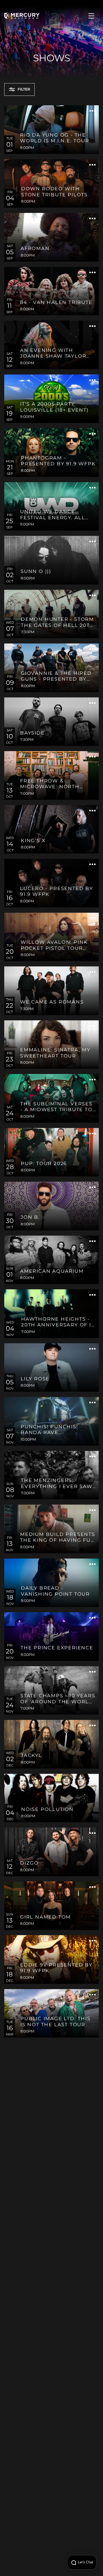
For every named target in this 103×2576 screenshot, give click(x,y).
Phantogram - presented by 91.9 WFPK (58, 461)
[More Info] (92, 112)
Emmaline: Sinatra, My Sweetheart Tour (55, 1053)
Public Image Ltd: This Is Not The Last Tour (55, 2022)
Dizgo (29, 1863)
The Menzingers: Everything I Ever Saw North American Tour (57, 1484)
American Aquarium (52, 1271)
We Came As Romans (52, 1002)
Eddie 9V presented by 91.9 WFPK (56, 1968)
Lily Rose (35, 1379)
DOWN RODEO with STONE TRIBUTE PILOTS (54, 192)
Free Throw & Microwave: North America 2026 (50, 784)
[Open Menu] (91, 16)
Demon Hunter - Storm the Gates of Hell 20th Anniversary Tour (58, 623)
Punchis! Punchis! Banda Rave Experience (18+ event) (56, 1430)
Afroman (35, 249)
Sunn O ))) (36, 572)
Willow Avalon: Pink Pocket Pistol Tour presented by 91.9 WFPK (58, 946)
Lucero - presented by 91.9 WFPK (57, 892)
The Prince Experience (57, 1648)
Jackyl (31, 1756)
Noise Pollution (47, 1810)
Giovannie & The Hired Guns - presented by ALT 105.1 (56, 677)
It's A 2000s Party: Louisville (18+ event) (54, 407)
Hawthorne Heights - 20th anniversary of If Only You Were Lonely (58, 1323)
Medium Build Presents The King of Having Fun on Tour (58, 1538)
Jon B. (30, 1217)
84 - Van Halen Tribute (56, 303)
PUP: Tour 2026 (44, 1164)
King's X (33, 841)
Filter (24, 89)
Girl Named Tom (45, 1917)
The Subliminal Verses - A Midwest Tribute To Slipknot (56, 1107)
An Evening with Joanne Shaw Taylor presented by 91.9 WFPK (57, 354)
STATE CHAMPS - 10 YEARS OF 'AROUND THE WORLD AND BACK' (58, 1699)
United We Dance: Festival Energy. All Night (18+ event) (53, 515)
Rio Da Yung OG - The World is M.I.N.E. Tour (55, 138)
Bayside (32, 733)
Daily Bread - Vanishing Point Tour (55, 1591)
